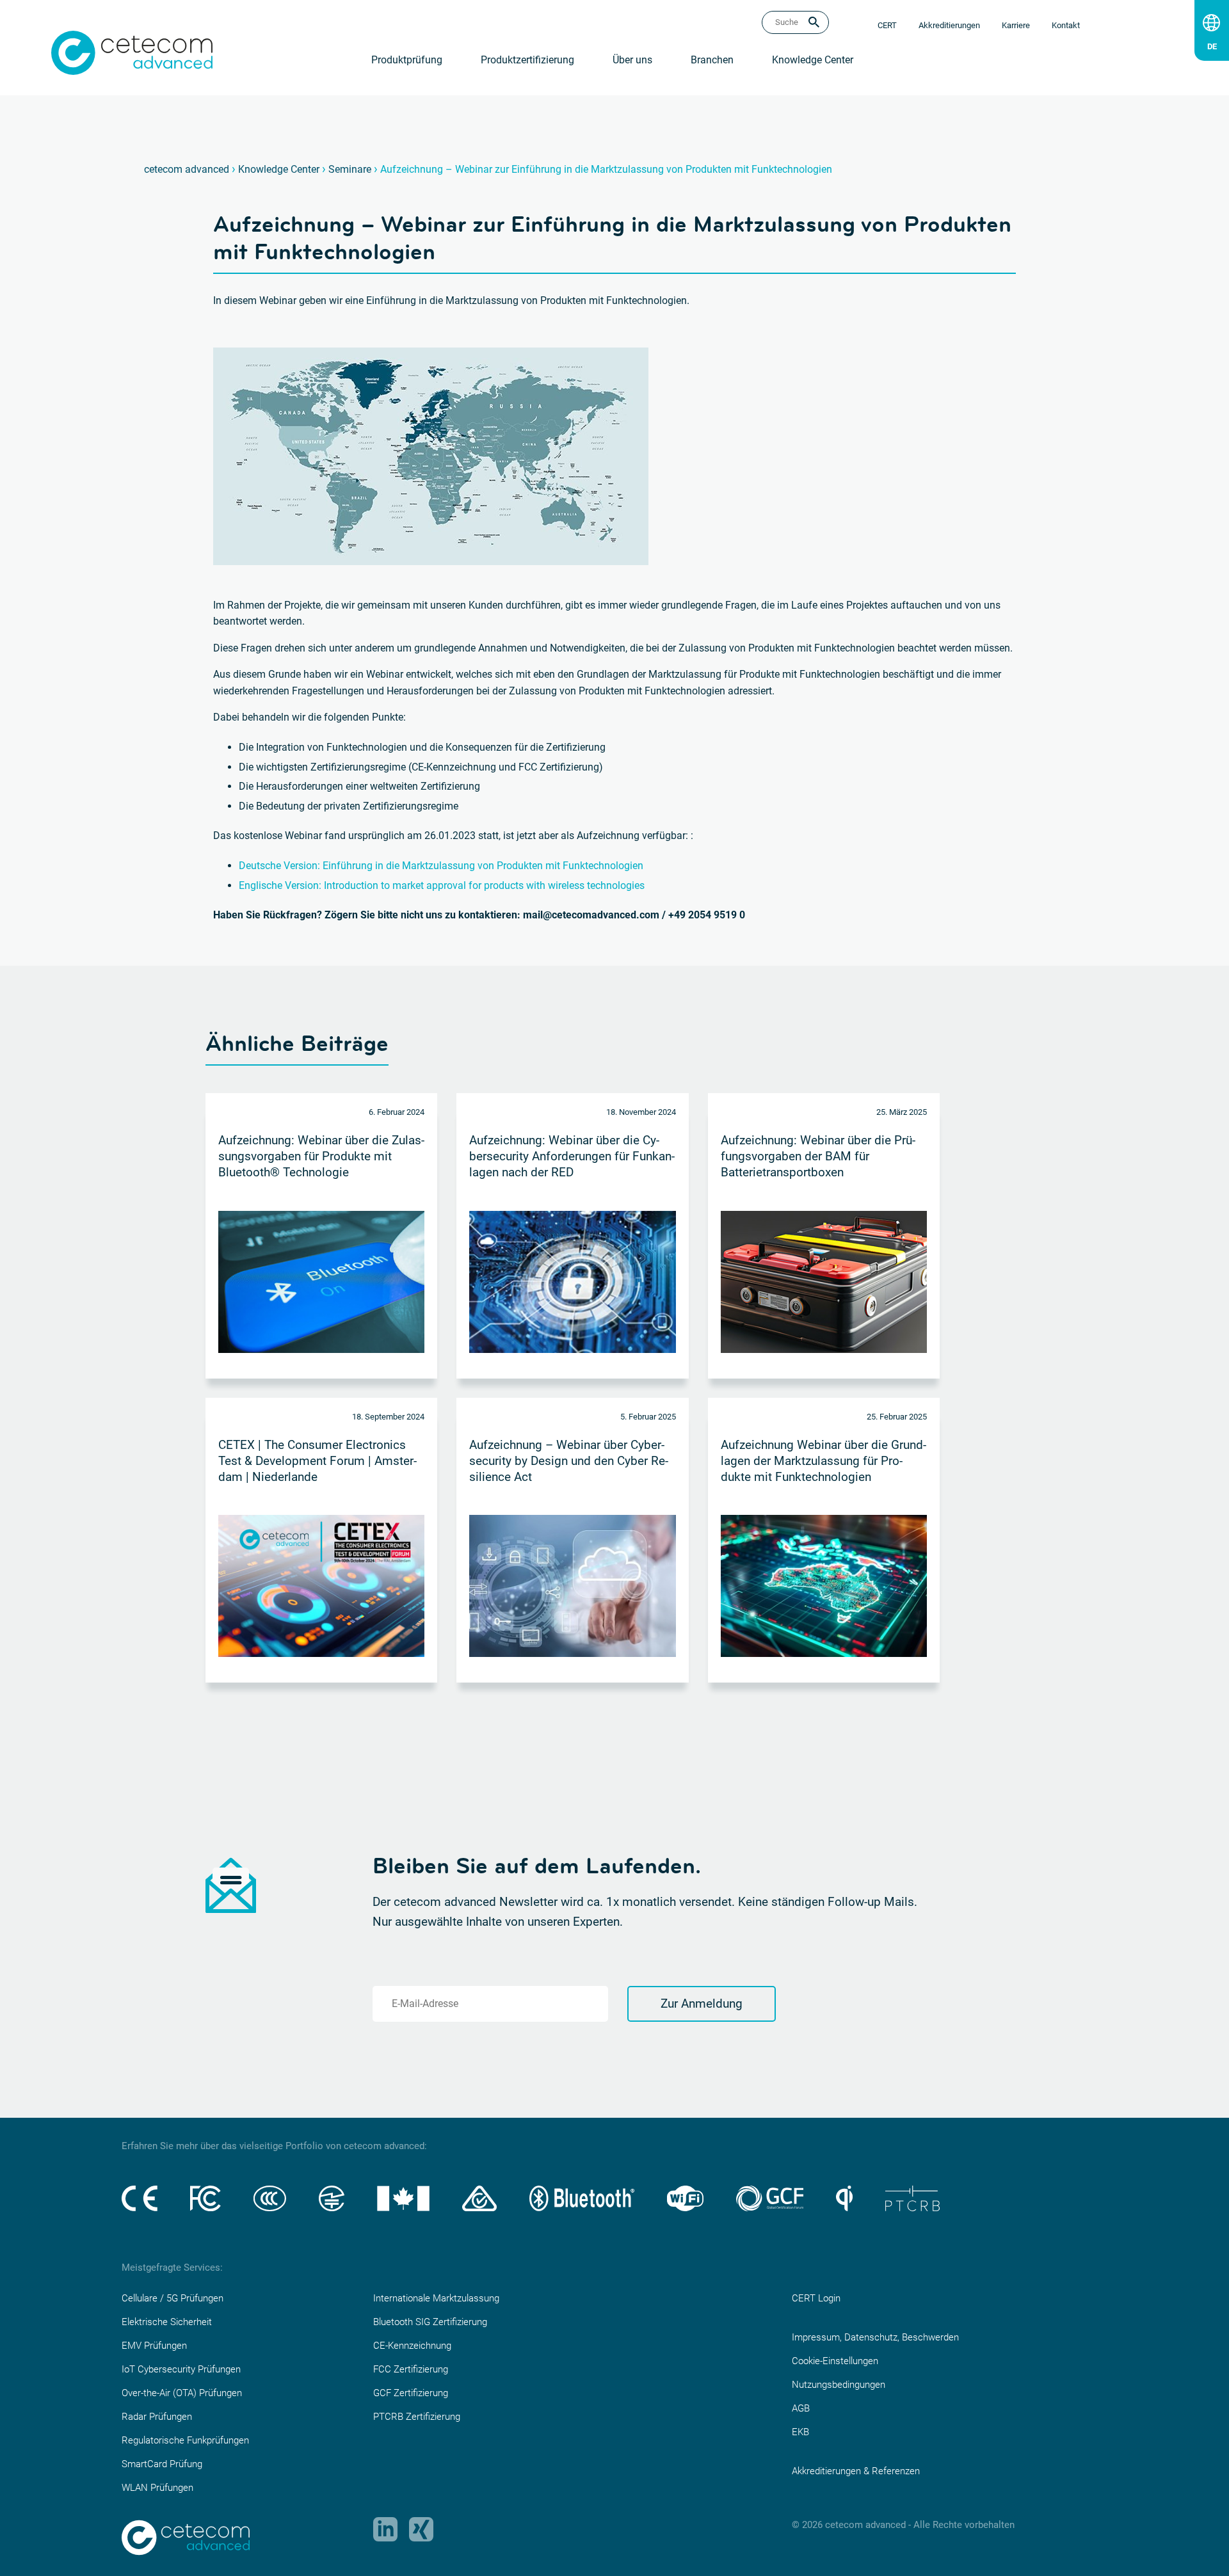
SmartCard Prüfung (162, 2464)
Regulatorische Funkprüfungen (185, 2440)
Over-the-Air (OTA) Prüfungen (182, 2393)
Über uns (632, 60)
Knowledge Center (813, 60)
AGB (801, 2408)
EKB (800, 2432)
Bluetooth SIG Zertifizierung (430, 2322)
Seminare (350, 169)
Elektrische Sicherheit (167, 2322)
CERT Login (816, 2298)
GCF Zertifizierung (411, 2393)
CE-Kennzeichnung (412, 2346)
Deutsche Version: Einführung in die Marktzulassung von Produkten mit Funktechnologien (441, 866)
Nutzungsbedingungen (839, 2385)
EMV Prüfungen (154, 2346)
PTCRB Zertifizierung (417, 2417)
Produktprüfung (407, 60)
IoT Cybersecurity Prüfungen (181, 2369)
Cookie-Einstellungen (835, 2361)
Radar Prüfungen (157, 2417)
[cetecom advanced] (132, 52)
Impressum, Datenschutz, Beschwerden (875, 2337)
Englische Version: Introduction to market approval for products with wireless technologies (442, 885)
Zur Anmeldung (702, 2004)
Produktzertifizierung (527, 60)
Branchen (712, 60)
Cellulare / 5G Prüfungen (173, 2298)
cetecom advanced (187, 169)
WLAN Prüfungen (157, 2488)
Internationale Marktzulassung (436, 2298)
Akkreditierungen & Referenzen (856, 2471)
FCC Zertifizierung (411, 2369)
